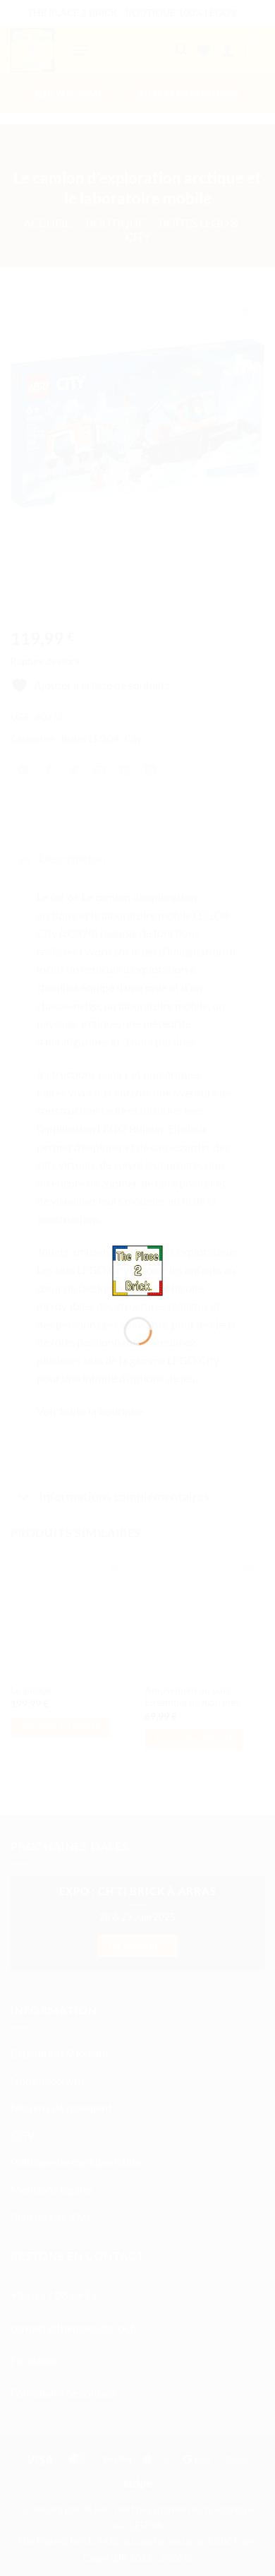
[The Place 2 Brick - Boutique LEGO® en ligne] (138, 1269)
